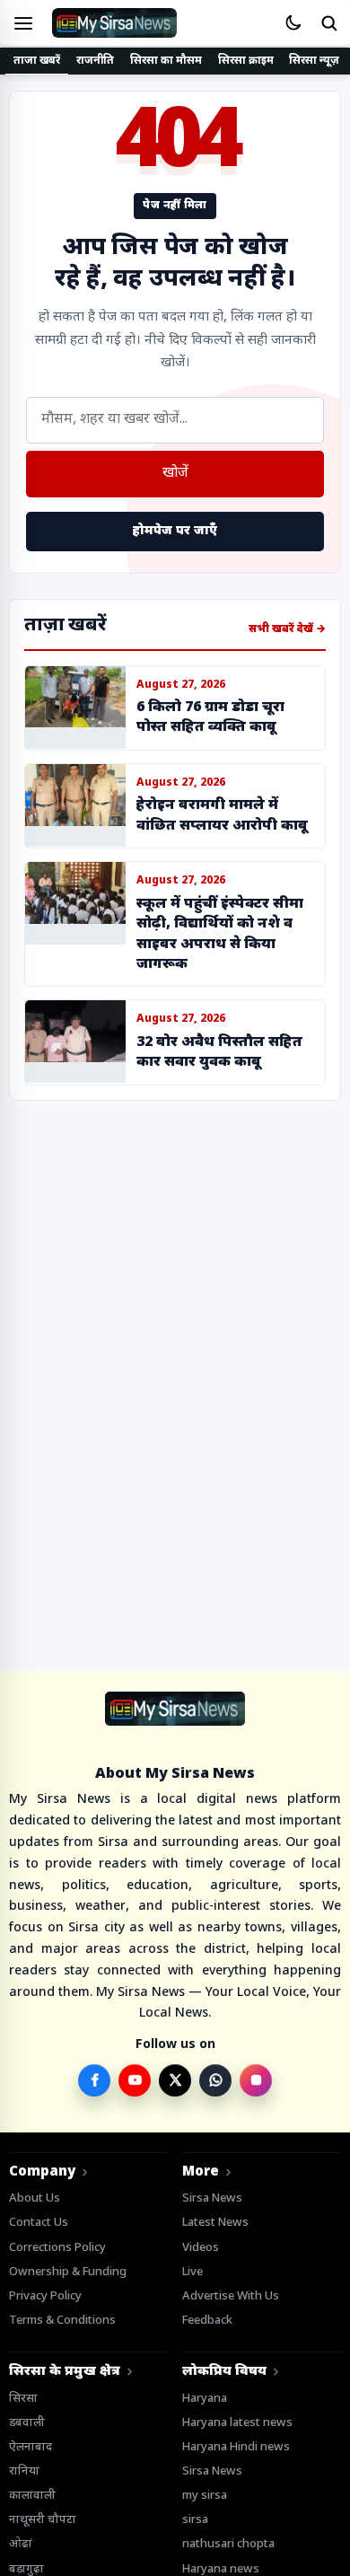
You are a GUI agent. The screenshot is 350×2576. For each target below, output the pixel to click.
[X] (175, 2080)
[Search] (328, 23)
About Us (35, 2198)
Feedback (207, 2321)
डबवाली (27, 2423)
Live (192, 2272)
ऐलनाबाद (31, 2447)
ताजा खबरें (37, 61)
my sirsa (205, 2496)
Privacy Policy (45, 2296)
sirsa (195, 2520)
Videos (201, 2248)
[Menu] (23, 23)
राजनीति (96, 61)
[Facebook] (94, 2080)
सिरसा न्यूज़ (314, 61)
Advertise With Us (231, 2296)
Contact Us (39, 2223)
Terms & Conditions (62, 2321)
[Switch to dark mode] (293, 23)
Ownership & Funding (68, 2272)
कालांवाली (32, 2496)
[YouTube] (135, 2080)
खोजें (175, 474)
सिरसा (23, 2399)
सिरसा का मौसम (166, 61)
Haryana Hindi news (236, 2447)
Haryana (205, 2399)
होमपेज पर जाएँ (175, 531)
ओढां (21, 2544)
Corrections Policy (57, 2248)
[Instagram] (256, 2080)
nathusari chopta (228, 2544)
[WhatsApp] (215, 2080)
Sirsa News (212, 2198)
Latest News (215, 2223)
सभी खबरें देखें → (287, 629)
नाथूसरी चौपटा (43, 2520)
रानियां (24, 2471)
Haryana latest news (237, 2423)
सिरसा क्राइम (246, 61)
